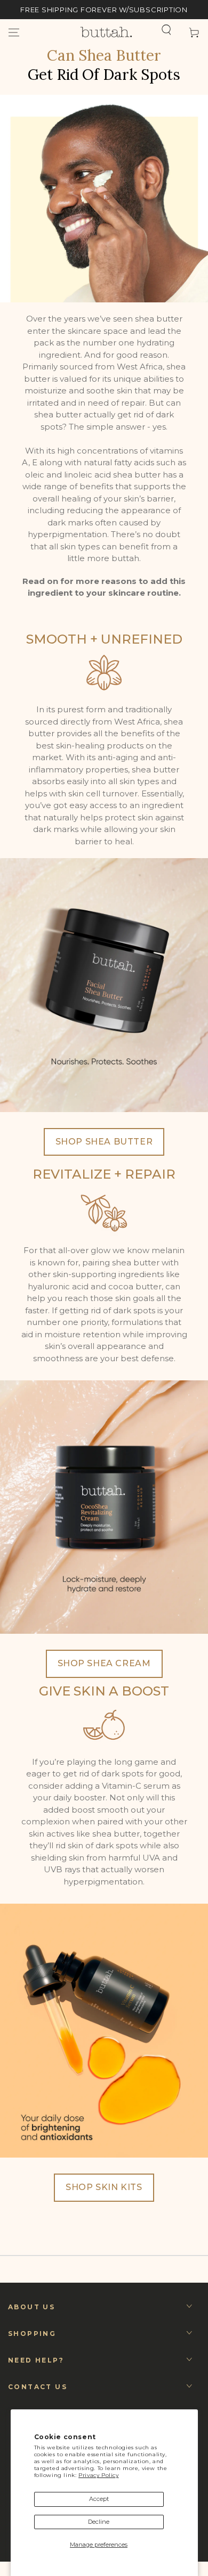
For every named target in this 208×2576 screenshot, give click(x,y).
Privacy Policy (98, 2475)
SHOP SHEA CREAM (104, 1663)
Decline (99, 2522)
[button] (166, 30)
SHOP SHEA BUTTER (104, 1142)
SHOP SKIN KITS (104, 2187)
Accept (99, 2499)
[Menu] (14, 32)
